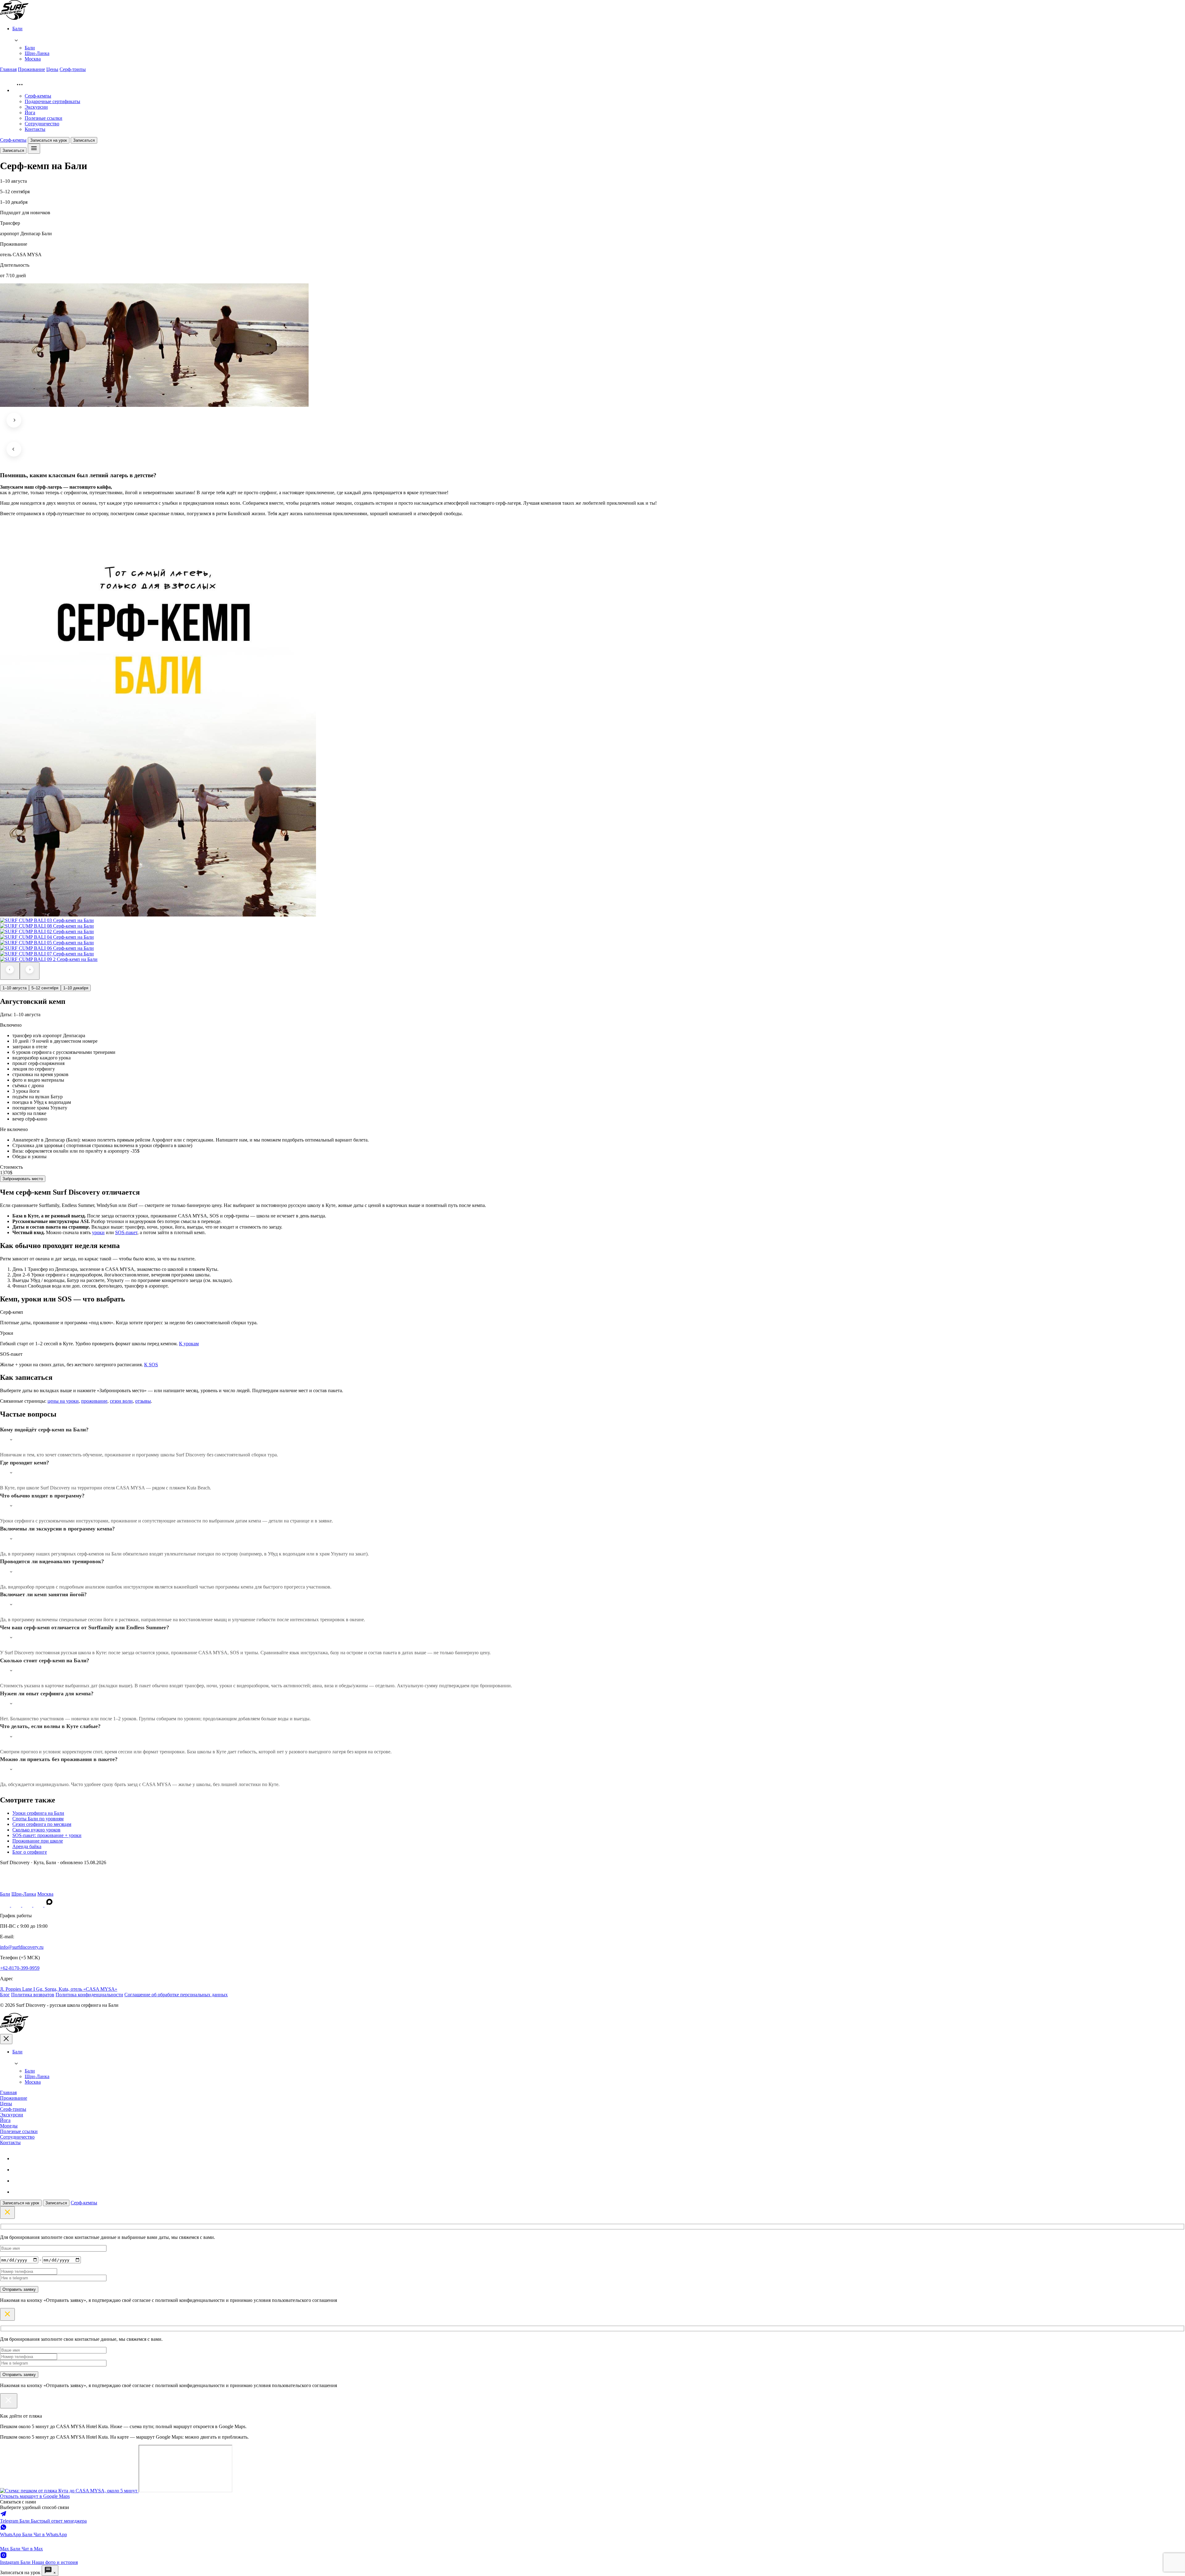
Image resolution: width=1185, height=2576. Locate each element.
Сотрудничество (42, 124)
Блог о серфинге (30, 1852)
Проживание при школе (38, 1841)
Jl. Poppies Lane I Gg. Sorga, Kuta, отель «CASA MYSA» (59, 1989)
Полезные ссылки (44, 118)
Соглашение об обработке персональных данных (176, 1995)
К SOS (151, 1365)
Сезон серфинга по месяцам (42, 1824)
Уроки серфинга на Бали (38, 1813)
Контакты (35, 129)
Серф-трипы (73, 69)
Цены (52, 69)
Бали (30, 48)
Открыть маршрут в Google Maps (35, 2496)
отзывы (143, 1401)
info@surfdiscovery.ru (22, 1947)
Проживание (31, 69)
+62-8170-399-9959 (20, 1968)
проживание (94, 1401)
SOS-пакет (126, 1232)
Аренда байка (27, 1846)
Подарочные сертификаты (52, 101)
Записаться (84, 140)
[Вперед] (30, 971)
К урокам (189, 1344)
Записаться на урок (49, 140)
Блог (5, 1995)
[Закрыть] (9, 2401)
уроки (98, 1232)
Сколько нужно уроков (36, 1830)
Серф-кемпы (38, 96)
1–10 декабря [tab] (76, 988)
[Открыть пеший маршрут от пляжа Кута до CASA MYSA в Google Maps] (69, 2491)
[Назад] (10, 971)
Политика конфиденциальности (89, 1995)
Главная (8, 69)
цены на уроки (63, 1401)
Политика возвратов (33, 1995)
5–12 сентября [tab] (45, 988)
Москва (33, 59)
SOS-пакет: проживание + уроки (47, 1835)
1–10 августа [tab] (15, 988)
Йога (30, 113)
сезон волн (121, 1401)
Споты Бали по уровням (38, 1819)
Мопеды (9, 2126)
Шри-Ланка (37, 53)
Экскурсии (36, 107)
